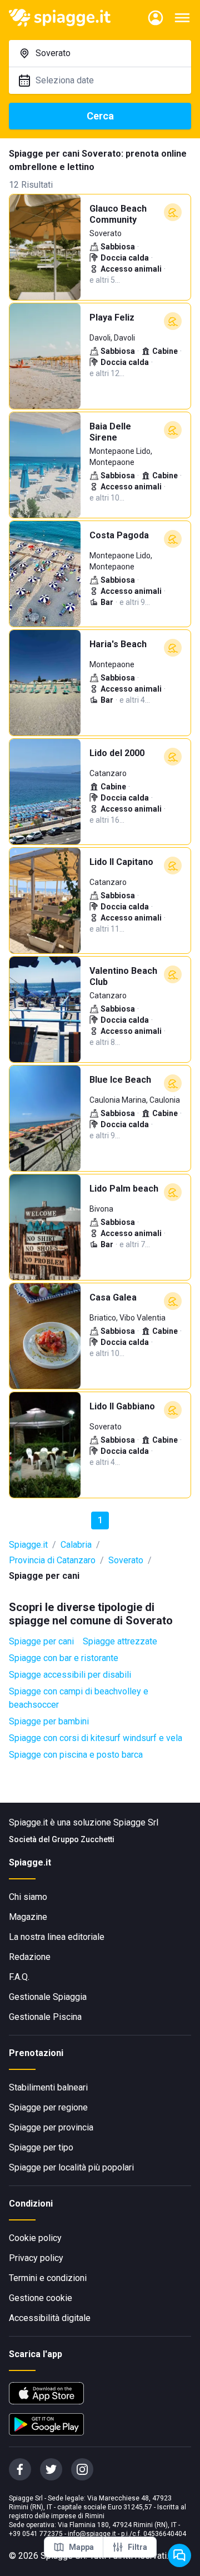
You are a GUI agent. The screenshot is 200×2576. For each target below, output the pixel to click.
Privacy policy (36, 2258)
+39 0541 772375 (36, 2534)
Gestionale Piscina (45, 2017)
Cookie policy (35, 2238)
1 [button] (100, 1520)
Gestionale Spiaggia (48, 1997)
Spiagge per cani (41, 1641)
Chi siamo (28, 1897)
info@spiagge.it (92, 2534)
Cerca (100, 116)
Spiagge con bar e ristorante (64, 1658)
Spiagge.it (28, 1545)
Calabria (76, 1545)
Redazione (30, 1957)
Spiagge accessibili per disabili (70, 1675)
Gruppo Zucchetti (83, 1839)
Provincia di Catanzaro (52, 1560)
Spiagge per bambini (49, 1721)
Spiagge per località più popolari (71, 2167)
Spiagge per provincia (51, 2127)
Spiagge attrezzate (120, 1641)
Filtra (137, 2547)
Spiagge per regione (48, 2107)
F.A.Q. (19, 1977)
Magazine (28, 1917)
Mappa (81, 2547)
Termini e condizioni (48, 2278)
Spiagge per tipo (41, 2147)
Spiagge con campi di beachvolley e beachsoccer (79, 1698)
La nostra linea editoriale (57, 1937)
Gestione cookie (41, 2298)
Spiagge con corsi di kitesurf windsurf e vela (96, 1738)
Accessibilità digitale (50, 2318)
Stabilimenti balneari (48, 2087)
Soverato (126, 1560)
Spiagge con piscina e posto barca (76, 1755)
